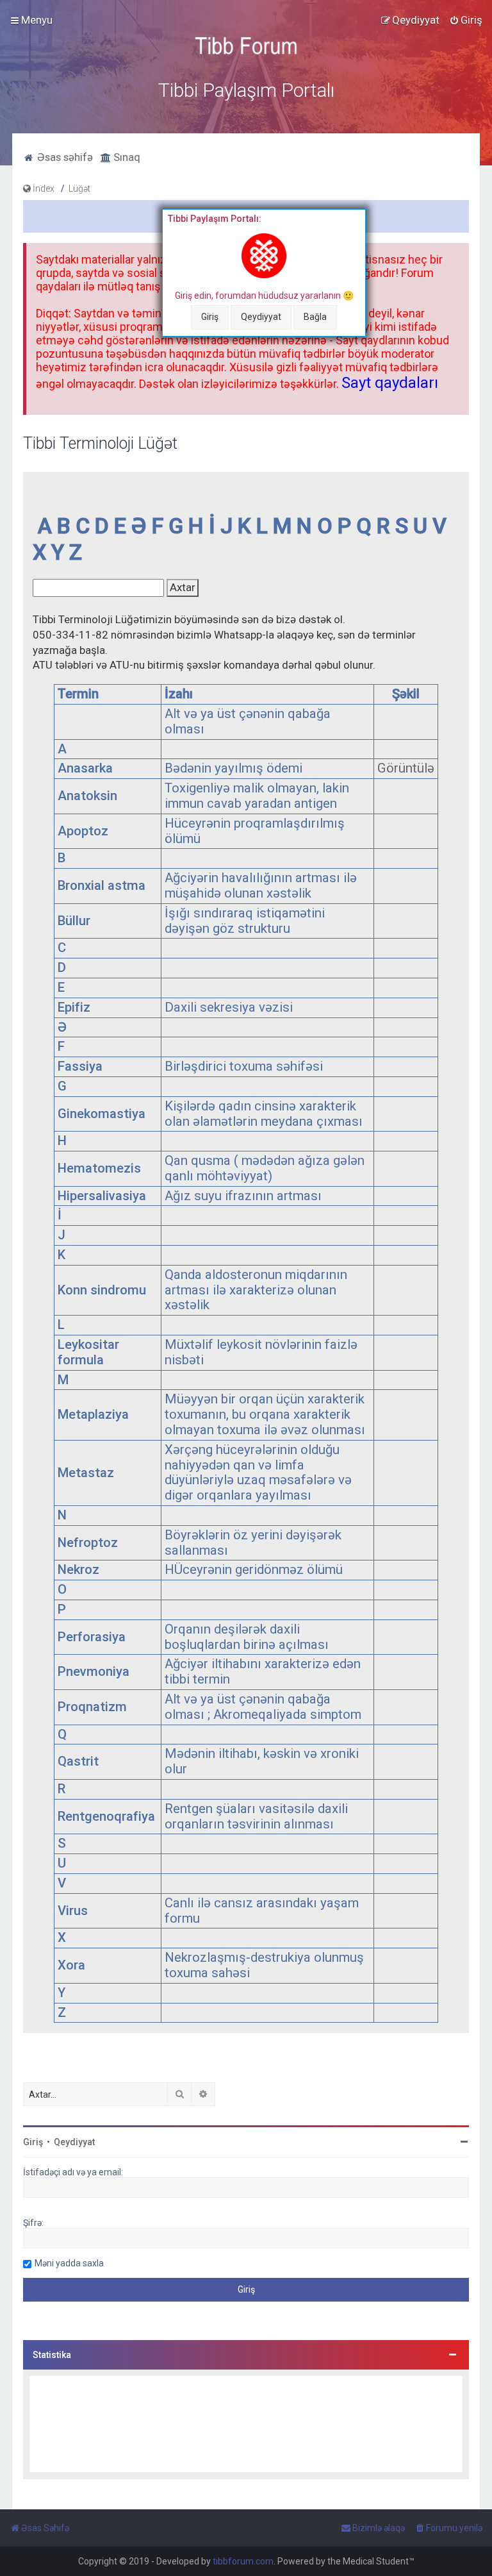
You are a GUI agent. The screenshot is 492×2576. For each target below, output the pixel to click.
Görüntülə (406, 768)
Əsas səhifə (64, 157)
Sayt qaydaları (390, 383)
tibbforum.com (243, 2561)
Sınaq (126, 157)
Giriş (210, 317)
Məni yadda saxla (69, 2263)
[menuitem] (466, 20)
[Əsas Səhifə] (246, 46)
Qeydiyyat (261, 317)
